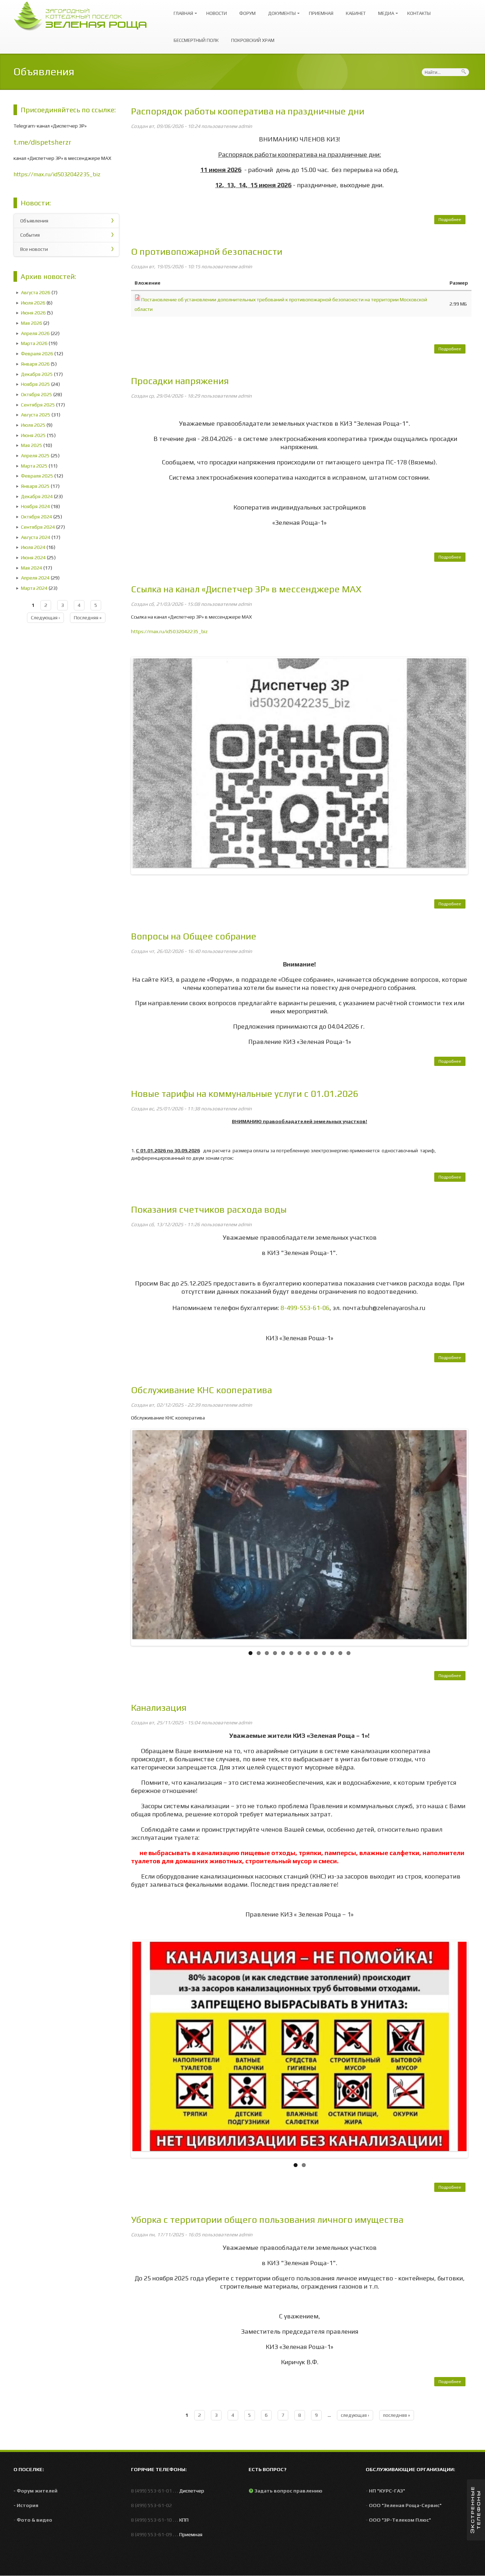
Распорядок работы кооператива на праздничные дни (248, 111)
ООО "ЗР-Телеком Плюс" (400, 2520)
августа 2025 (36, 415)
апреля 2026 (35, 333)
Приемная (321, 13)
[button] (476, 2510)
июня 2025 (33, 435)
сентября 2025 (38, 405)
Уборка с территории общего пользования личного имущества (267, 2220)
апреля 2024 (35, 578)
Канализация (159, 1708)
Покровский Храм (253, 40)
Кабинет (356, 13)
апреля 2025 (35, 456)
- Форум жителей (36, 2491)
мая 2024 (32, 568)
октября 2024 (37, 517)
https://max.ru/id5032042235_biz (57, 174)
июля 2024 (33, 547)
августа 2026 (36, 292)
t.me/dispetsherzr (42, 142)
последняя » (88, 618)
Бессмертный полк (196, 40)
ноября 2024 (36, 506)
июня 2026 (33, 313)
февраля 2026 (37, 354)
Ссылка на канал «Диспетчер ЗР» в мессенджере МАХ (246, 589)
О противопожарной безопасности (207, 252)
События (30, 235)
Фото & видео (34, 2520)
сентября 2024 (38, 527)
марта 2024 (34, 588)
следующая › (45, 618)
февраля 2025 (37, 476)
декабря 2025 (37, 374)
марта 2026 (34, 343)
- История (26, 2505)
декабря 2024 (37, 496)
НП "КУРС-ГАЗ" (387, 2491)
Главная (182, 10)
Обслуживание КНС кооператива (201, 1390)
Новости (217, 13)
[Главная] (84, 15)
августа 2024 (36, 537)
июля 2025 (33, 425)
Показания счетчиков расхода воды (209, 1209)
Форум (247, 13)
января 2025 (35, 486)
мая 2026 (32, 323)
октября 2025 (37, 394)
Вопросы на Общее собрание (194, 936)
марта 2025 (34, 466)
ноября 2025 (36, 384)
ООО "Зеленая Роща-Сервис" (405, 2505)
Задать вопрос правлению (288, 2491)
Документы (280, 10)
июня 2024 (33, 557)
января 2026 (35, 364)
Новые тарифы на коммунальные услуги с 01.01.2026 (245, 1094)
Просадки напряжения (180, 381)
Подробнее (452, 221)
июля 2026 (33, 303)
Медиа (384, 10)
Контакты (419, 13)
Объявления (34, 221)
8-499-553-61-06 (305, 1308)
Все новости (34, 249)
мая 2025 (32, 445)
